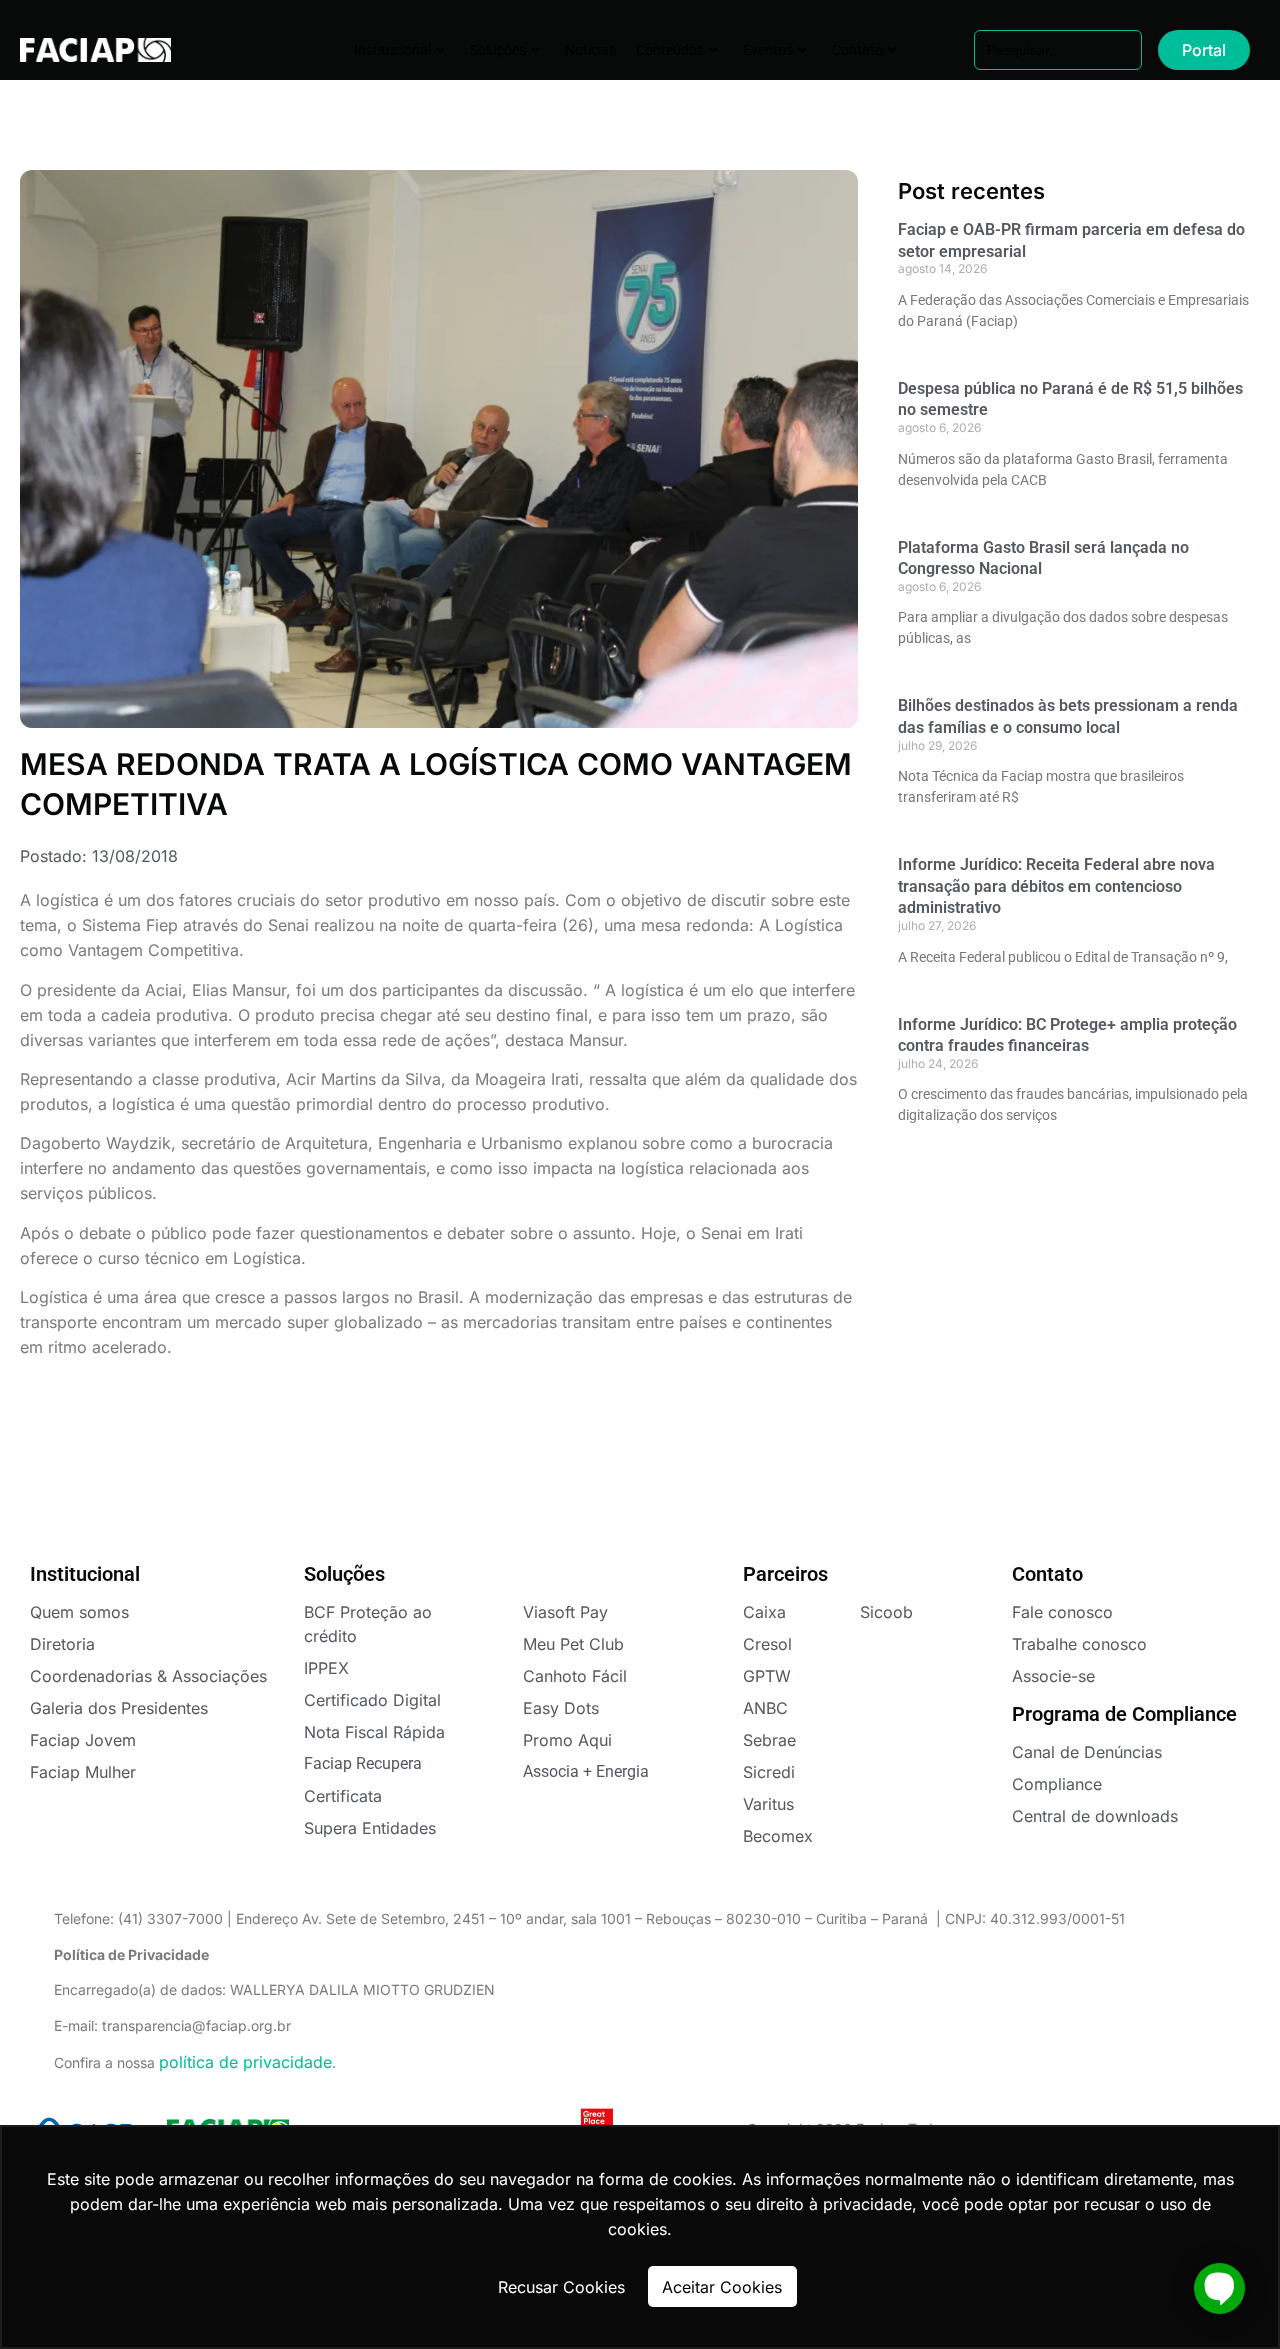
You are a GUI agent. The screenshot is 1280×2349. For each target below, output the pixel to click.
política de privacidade (245, 2062)
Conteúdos (670, 50)
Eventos (768, 50)
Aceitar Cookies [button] (722, 2287)
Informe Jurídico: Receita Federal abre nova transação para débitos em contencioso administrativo (1056, 886)
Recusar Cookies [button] (561, 2287)
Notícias (590, 50)
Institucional (392, 50)
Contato (857, 50)
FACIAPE (81, 50)
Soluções (498, 50)
